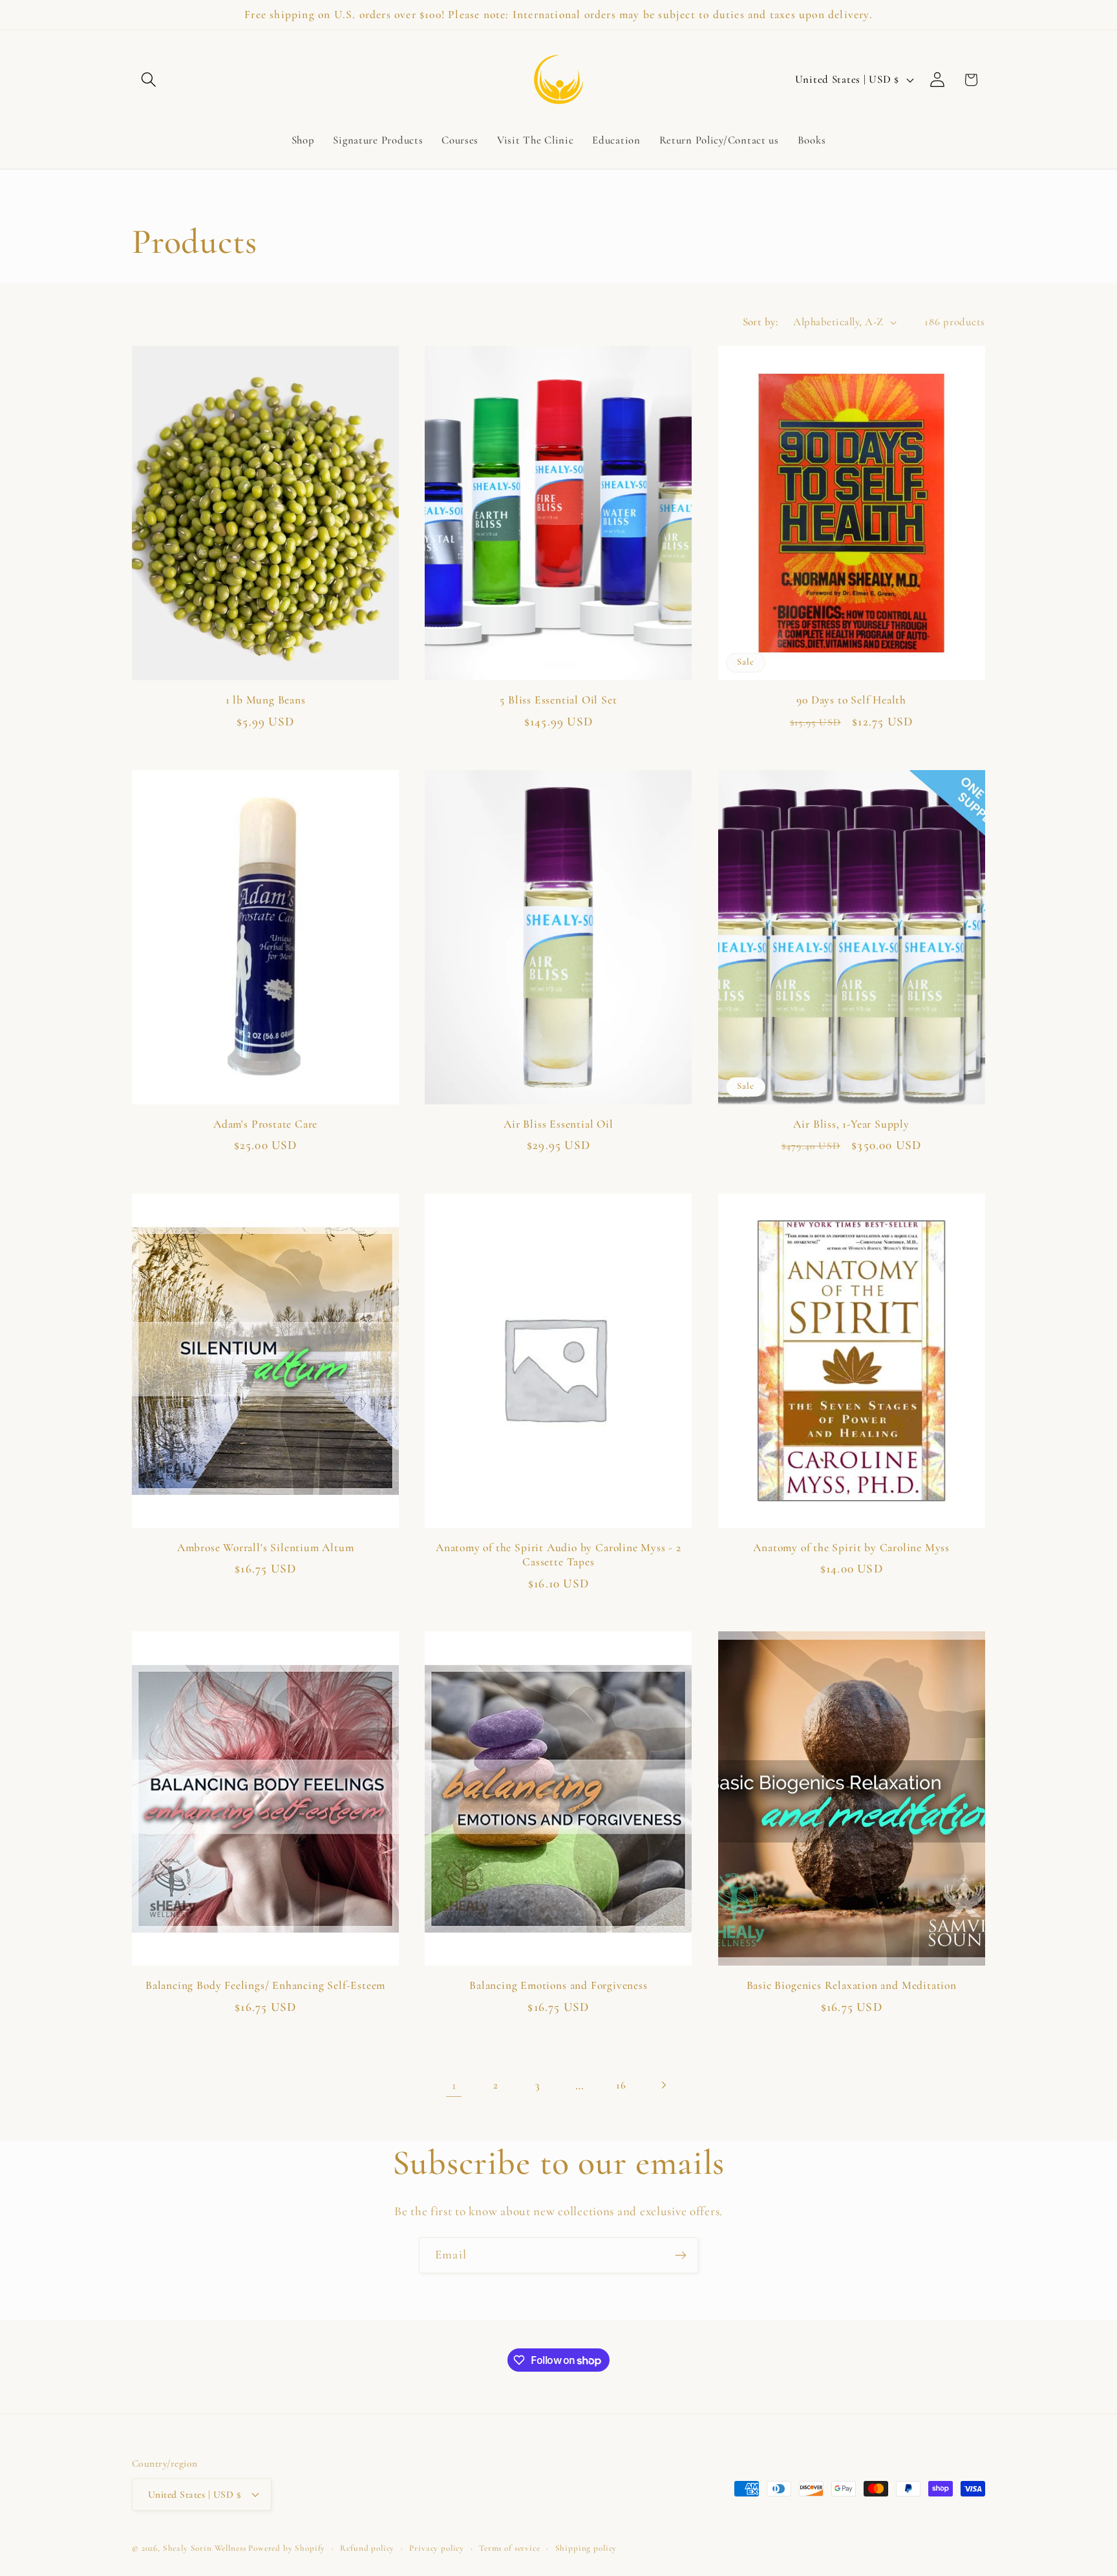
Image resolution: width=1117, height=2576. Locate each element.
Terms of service (509, 2548)
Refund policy (367, 2548)
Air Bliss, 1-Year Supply (851, 1124)
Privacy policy (437, 2548)
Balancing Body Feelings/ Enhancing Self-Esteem (265, 1985)
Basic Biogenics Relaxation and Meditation (852, 1985)
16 (621, 2085)
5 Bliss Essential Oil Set (558, 700)
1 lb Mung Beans (266, 700)
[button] (149, 80)
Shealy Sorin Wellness (205, 2548)
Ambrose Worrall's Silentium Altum (266, 1548)
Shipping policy (586, 2548)
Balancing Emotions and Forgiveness (558, 1985)
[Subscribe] (680, 2255)
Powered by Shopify (287, 2548)
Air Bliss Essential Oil (558, 1124)
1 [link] (454, 2085)
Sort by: (761, 322)
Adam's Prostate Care (265, 1124)
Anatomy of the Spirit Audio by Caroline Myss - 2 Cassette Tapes (558, 1555)
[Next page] (664, 2085)
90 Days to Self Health (851, 700)
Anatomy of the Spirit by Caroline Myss (851, 1548)
